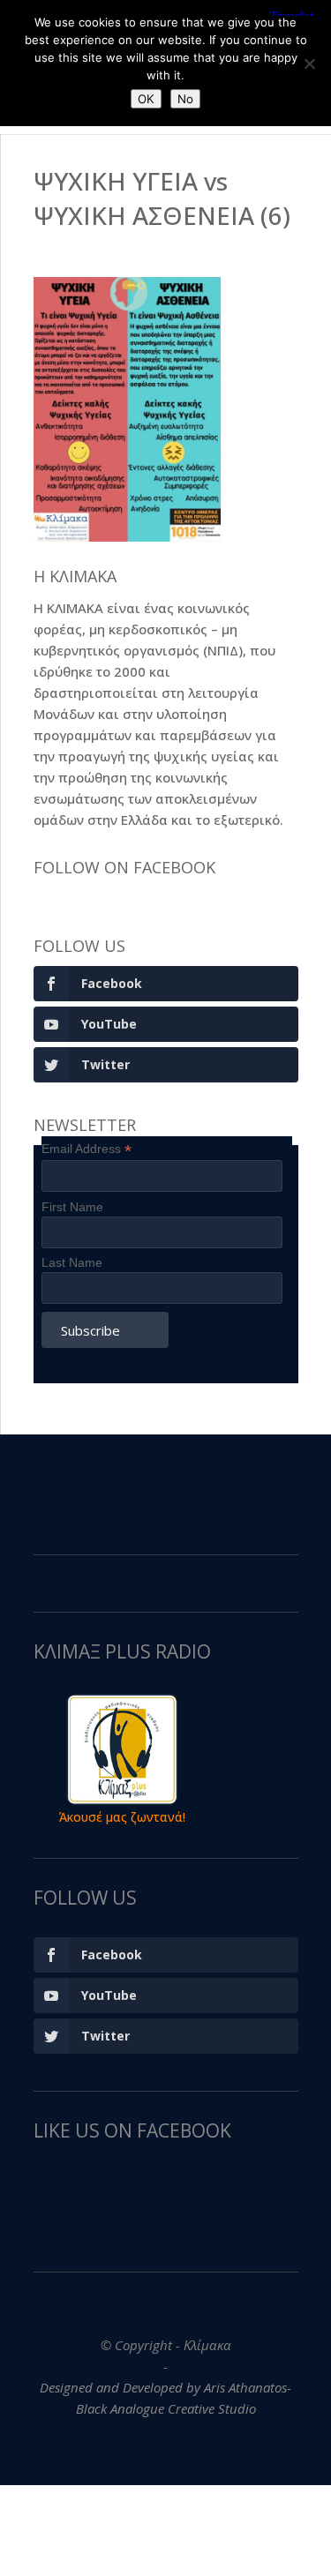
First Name (72, 1207)
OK (146, 99)
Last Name (72, 1262)
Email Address (87, 1149)
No (185, 99)
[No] (309, 64)
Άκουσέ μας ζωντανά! (122, 1817)
